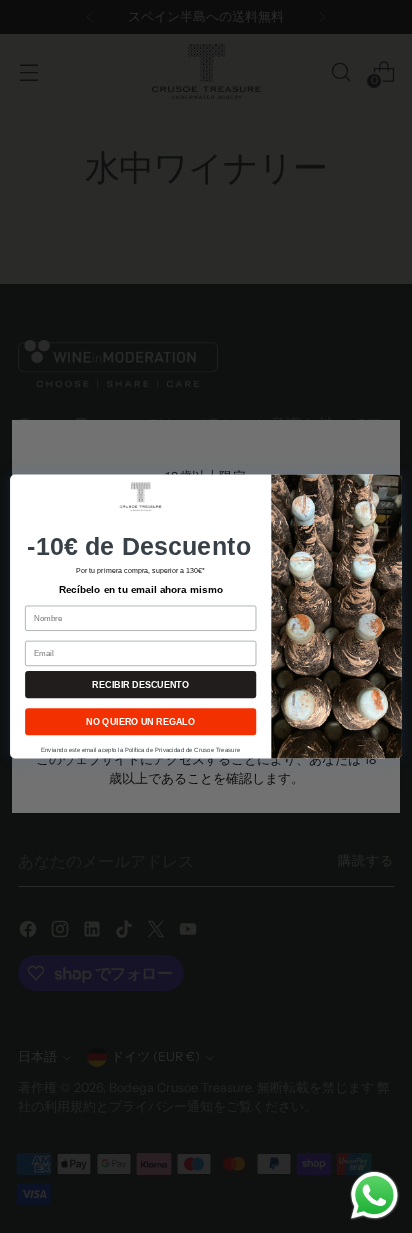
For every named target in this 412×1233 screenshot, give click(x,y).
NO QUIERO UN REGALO (140, 722)
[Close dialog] (389, 488)
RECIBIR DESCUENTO (140, 685)
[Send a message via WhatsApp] (374, 1195)
